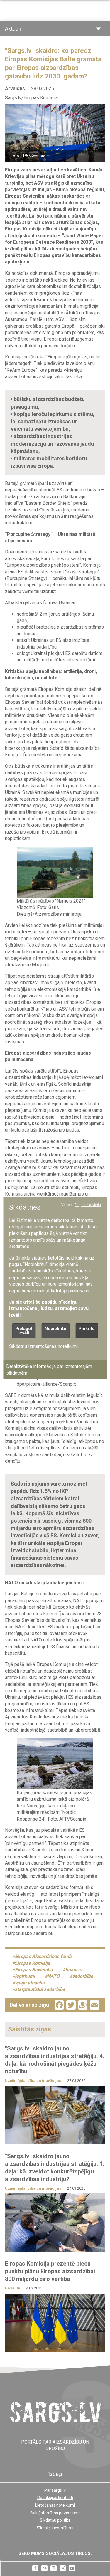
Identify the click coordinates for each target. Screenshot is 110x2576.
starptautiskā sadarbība (40, 1990)
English (81, 1205)
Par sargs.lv (55, 2490)
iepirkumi (25, 1976)
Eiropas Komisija (33, 1963)
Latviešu (94, 1205)
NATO (53, 1976)
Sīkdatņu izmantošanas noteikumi (43, 1346)
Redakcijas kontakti (55, 2498)
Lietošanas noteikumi (55, 2505)
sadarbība (83, 1976)
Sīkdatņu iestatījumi (55, 2528)
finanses (74, 1970)
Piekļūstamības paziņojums (55, 2513)
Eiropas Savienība (34, 1970)
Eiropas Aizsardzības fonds (44, 1957)
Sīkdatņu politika (55, 2520)
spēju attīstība (30, 1983)
